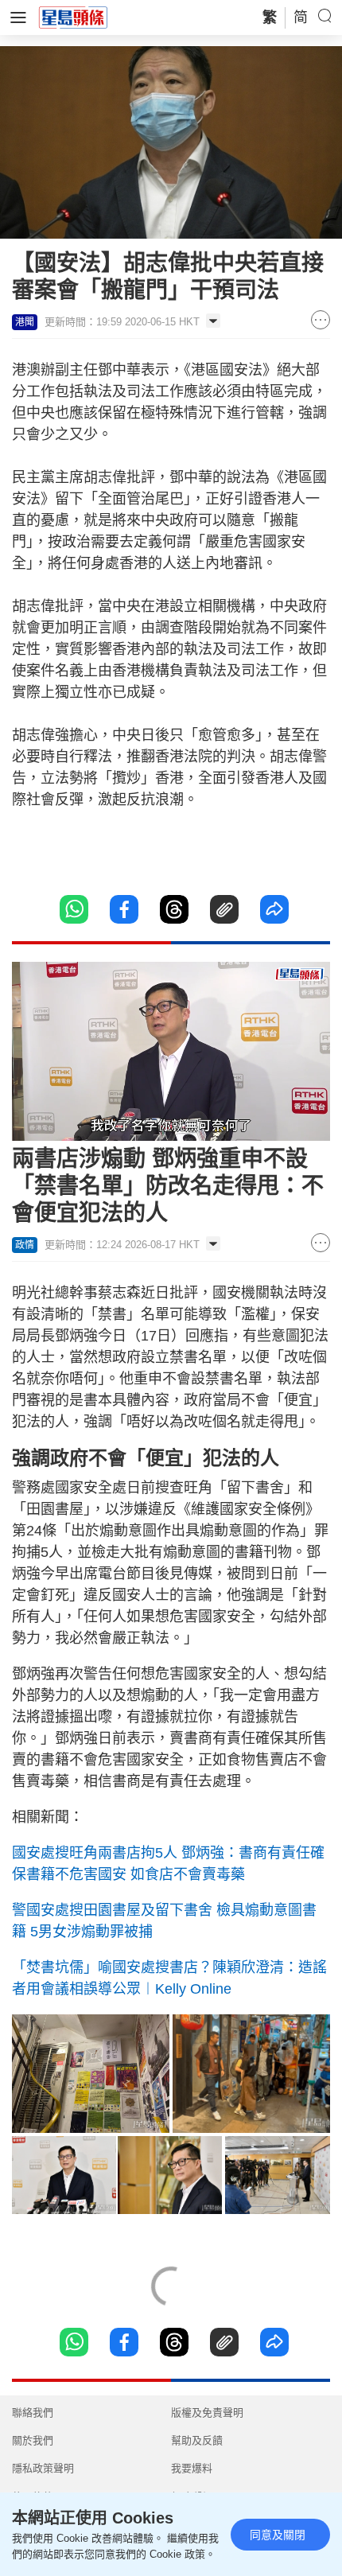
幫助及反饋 (197, 2440)
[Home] (73, 17)
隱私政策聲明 (43, 2468)
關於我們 (33, 2440)
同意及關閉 (278, 2535)
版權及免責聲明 (207, 2413)
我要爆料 (192, 2468)
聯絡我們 (33, 2413)
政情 (25, 1245)
